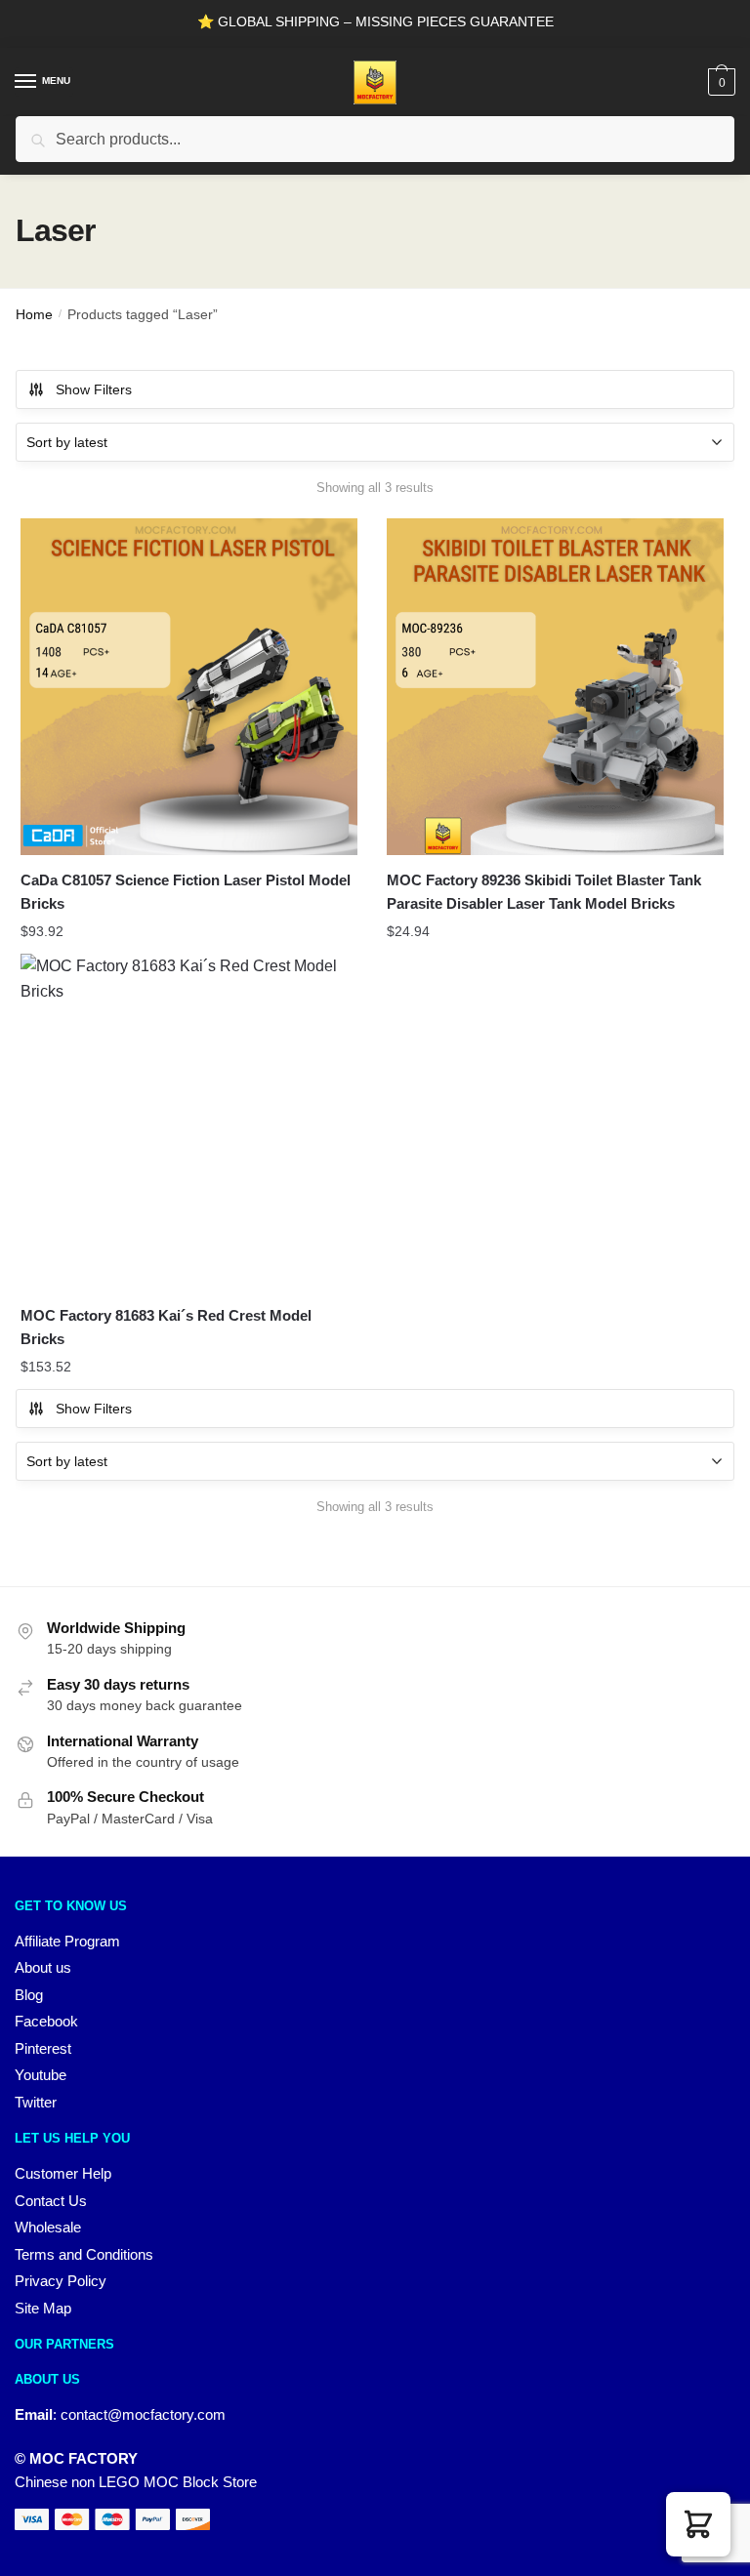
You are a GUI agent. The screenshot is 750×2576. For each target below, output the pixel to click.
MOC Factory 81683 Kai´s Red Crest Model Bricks (166, 1327)
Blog (29, 1995)
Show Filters (94, 389)
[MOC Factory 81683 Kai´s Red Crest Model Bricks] (189, 1122)
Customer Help (63, 2173)
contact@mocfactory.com (143, 2414)
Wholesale (48, 2227)
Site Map (43, 2308)
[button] (698, 2524)
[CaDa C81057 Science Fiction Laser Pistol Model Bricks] (189, 687)
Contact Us (51, 2201)
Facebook (46, 2021)
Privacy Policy (61, 2281)
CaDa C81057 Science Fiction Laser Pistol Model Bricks (186, 892)
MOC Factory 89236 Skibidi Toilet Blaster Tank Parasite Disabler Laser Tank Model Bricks (544, 892)
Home (34, 314)
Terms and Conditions (84, 2254)
